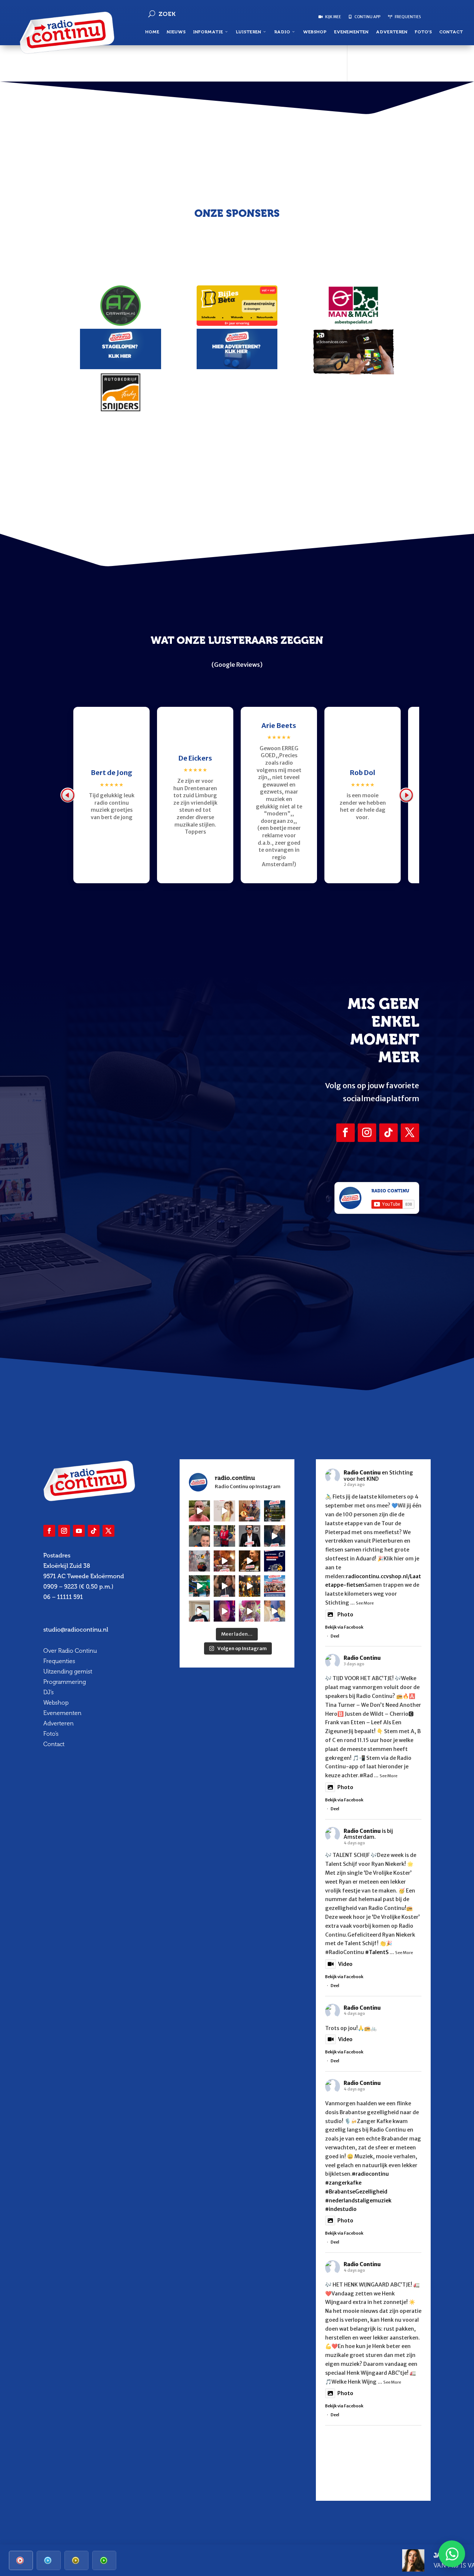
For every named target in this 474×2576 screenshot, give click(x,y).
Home (152, 32)
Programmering (65, 1682)
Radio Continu (362, 1473)
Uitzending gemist (68, 1671)
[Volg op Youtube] (79, 1531)
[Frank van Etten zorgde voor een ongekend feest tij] (224, 1561)
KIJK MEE (333, 17)
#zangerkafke (343, 2183)
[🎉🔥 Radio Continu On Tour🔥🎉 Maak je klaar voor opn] (275, 1586)
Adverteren (392, 32)
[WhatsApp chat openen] (452, 2554)
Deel (335, 1636)
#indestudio (341, 2209)
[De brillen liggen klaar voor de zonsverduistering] (250, 1536)
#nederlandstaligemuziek (358, 2201)
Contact (451, 32)
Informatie (208, 32)
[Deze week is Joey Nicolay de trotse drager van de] (200, 1611)
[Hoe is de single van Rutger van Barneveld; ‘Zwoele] (275, 1611)
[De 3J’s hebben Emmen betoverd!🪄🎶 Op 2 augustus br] (224, 1586)
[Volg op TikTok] (388, 1133)
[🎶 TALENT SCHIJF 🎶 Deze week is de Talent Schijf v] (200, 1511)
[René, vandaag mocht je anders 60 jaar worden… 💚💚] (224, 1536)
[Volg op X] (410, 1133)
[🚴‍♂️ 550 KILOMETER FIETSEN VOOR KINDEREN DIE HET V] (200, 1536)
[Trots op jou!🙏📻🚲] (224, 1511)
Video (345, 1964)
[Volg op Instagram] (367, 1133)
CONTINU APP (367, 17)
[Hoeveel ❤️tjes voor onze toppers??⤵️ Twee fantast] (250, 1586)
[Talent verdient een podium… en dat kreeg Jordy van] (250, 1561)
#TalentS (377, 1952)
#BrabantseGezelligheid (356, 2192)
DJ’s (49, 1692)
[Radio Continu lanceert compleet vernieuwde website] (275, 1561)
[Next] (406, 795)
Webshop (315, 32)
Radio (282, 32)
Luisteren (248, 32)
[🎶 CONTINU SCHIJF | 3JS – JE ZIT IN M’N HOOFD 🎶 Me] (275, 1536)
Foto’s (423, 32)
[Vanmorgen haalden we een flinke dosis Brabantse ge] (250, 1511)
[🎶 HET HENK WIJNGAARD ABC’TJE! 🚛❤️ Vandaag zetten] (275, 1511)
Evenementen (351, 32)
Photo (345, 1615)
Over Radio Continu (70, 1651)
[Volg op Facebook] (346, 1133)
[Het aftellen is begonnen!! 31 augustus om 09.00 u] (200, 1561)
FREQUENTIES (407, 17)
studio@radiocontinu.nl (76, 1630)
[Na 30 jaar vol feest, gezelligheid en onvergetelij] (200, 1586)
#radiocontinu (370, 2174)
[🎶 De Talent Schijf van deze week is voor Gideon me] (224, 1611)
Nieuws (176, 32)
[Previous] (68, 795)
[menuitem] (21, 2560)
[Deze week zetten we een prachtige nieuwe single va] (250, 1611)
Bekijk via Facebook (344, 1627)
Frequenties (59, 1661)
